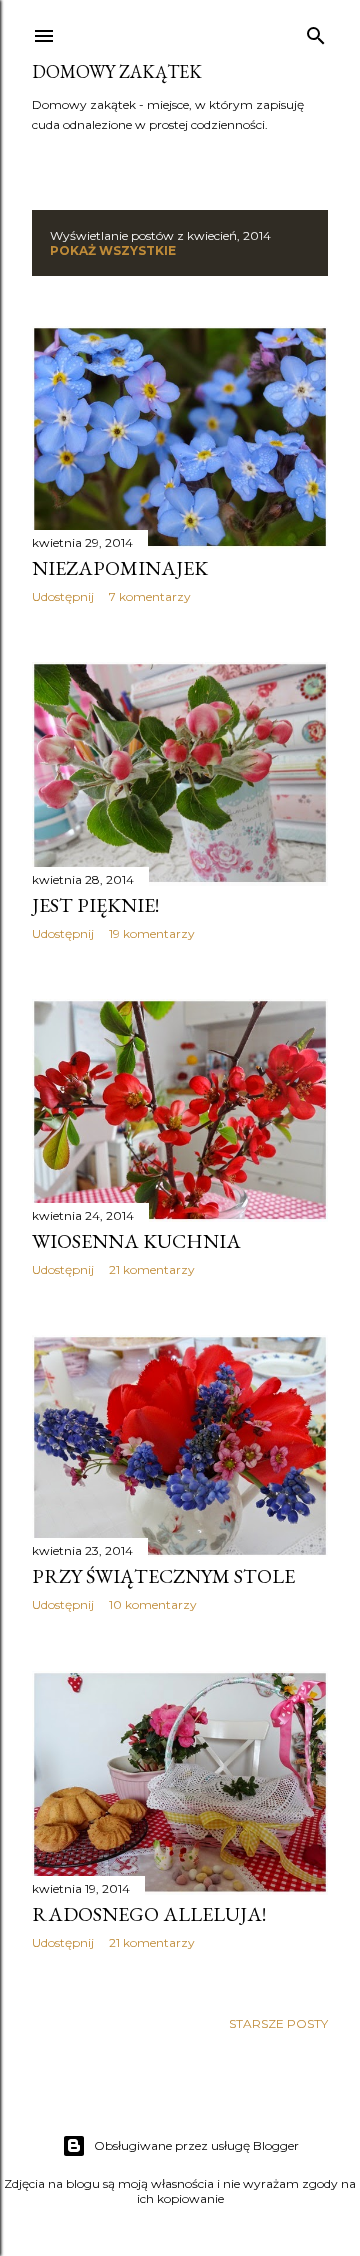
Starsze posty (278, 2023)
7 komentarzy (150, 596)
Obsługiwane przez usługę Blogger (196, 2145)
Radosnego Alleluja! (149, 1914)
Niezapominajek (120, 568)
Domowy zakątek (117, 71)
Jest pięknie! (95, 905)
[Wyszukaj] (316, 31)
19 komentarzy (152, 933)
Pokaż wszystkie (113, 250)
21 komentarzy (152, 1269)
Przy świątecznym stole (163, 1576)
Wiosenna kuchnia (136, 1241)
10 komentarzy (153, 1604)
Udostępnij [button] (63, 596)
